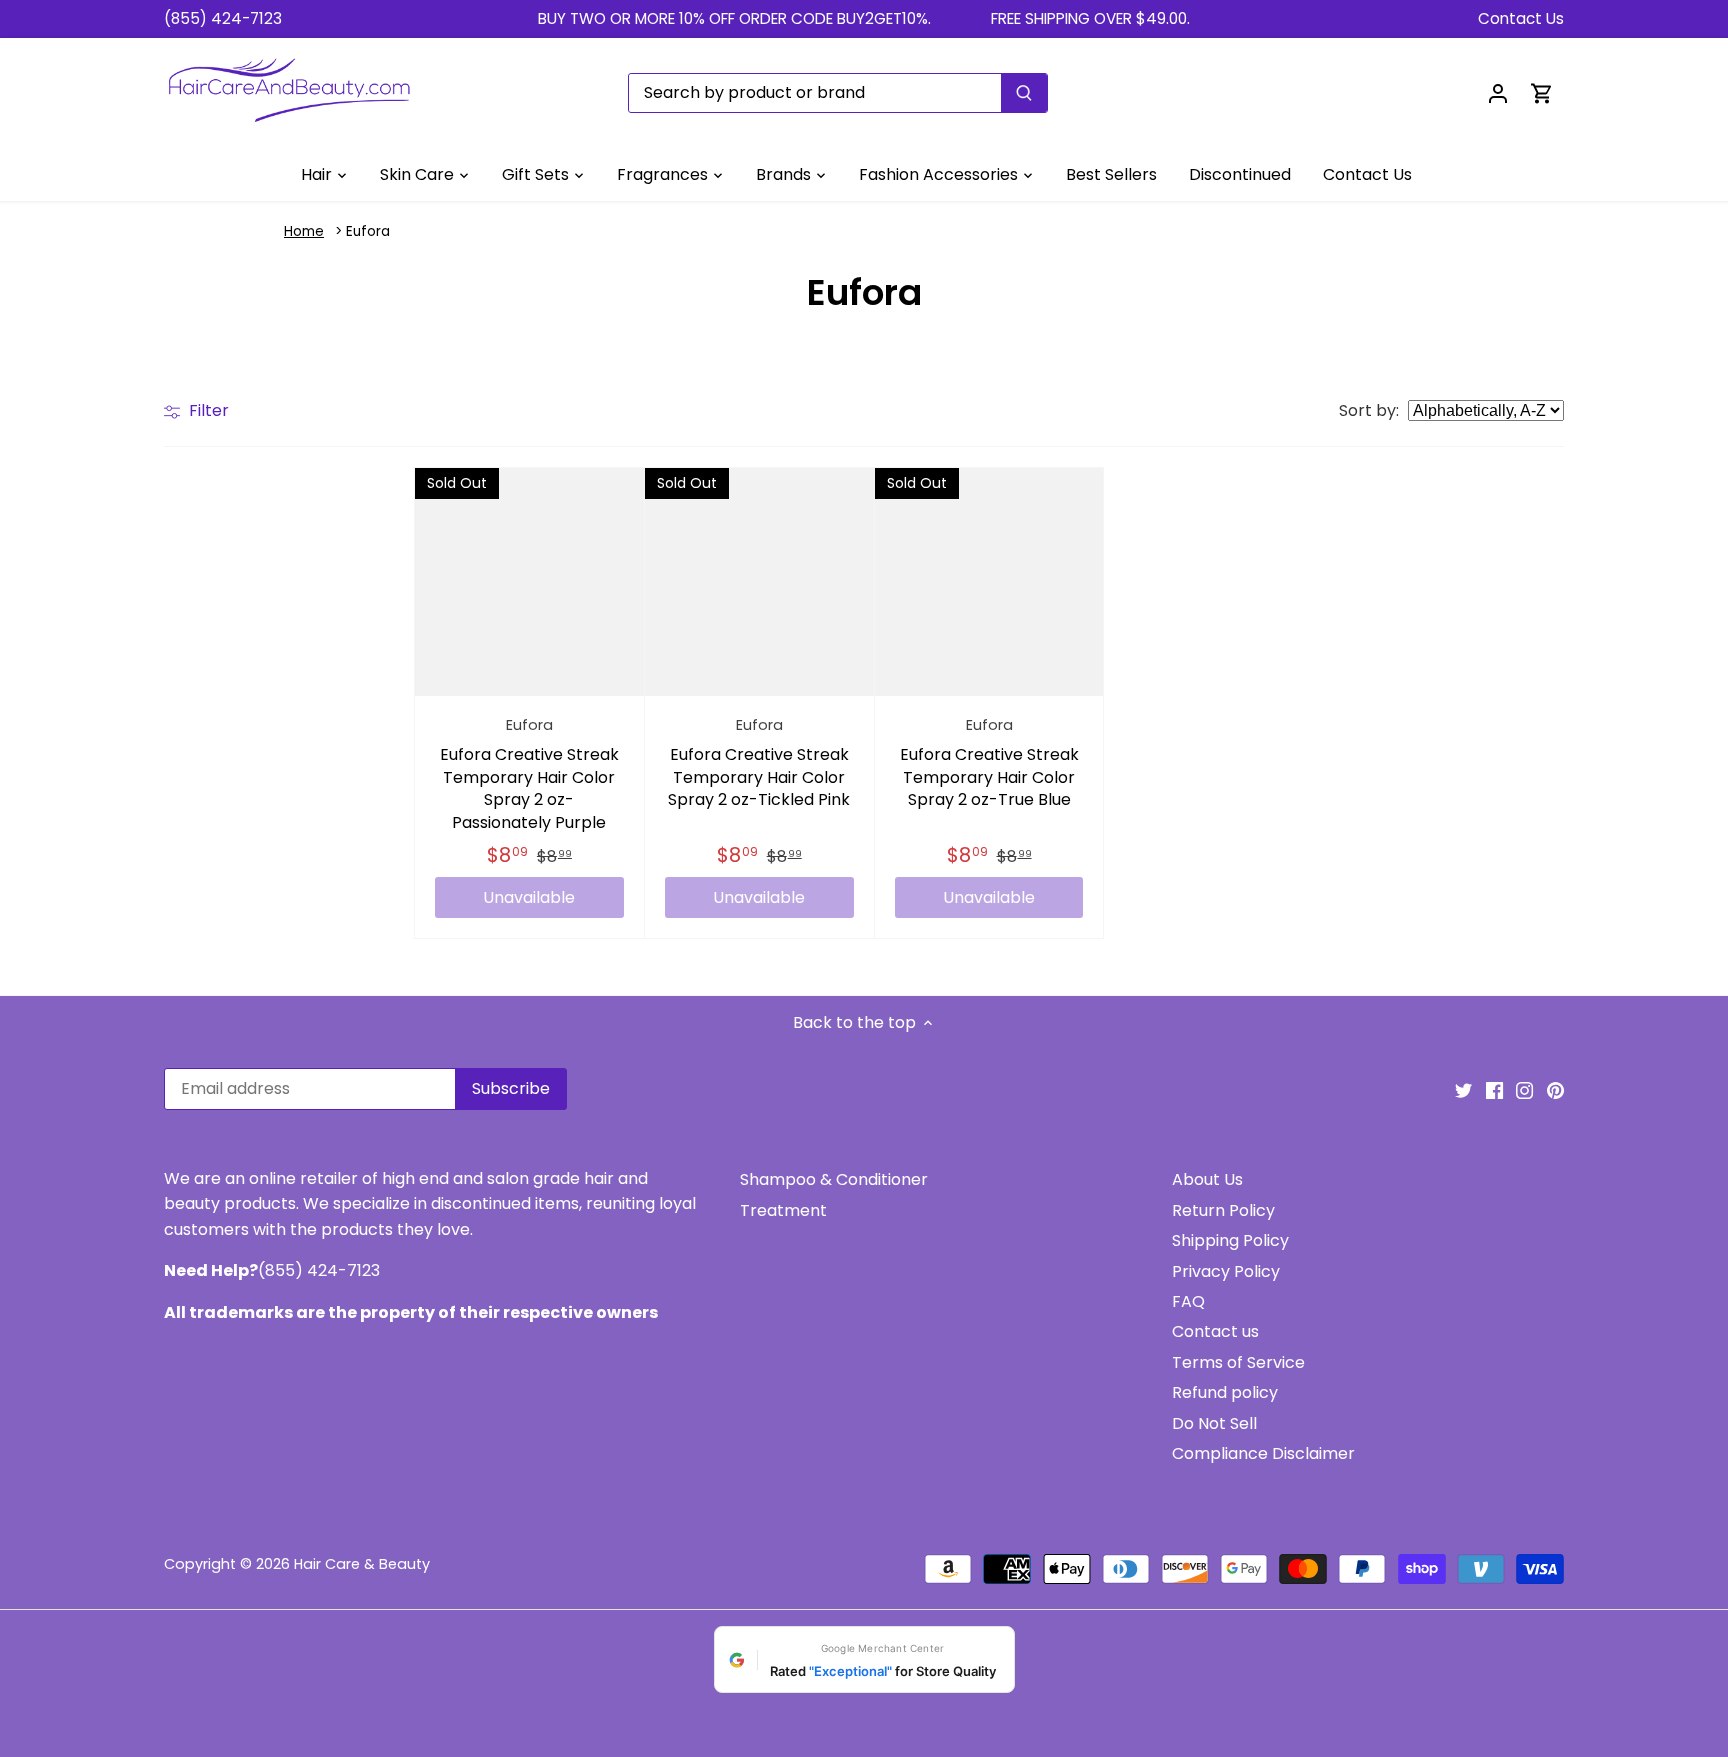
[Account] (1498, 92)
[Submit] (1024, 93)
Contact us (1215, 1331)
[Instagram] (1524, 1090)
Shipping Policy (1230, 1240)
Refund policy (1225, 1392)
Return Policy (1223, 1210)
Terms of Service (1238, 1362)
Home (304, 231)
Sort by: (1369, 411)
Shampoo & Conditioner (834, 1179)
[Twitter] (1463, 1090)
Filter (207, 410)
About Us (1207, 1179)
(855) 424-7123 (223, 18)
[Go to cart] (1542, 92)
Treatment (783, 1210)
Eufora (368, 231)
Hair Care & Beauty (362, 1564)
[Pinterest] (1555, 1090)
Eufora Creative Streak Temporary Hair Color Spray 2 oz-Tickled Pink (759, 763)
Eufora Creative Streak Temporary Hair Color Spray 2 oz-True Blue (989, 763)
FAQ (1188, 1301)
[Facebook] (1494, 1090)
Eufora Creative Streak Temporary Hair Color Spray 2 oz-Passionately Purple (529, 774)
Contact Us (1521, 18)
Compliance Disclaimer (1263, 1453)
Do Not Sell (1214, 1423)
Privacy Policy (1226, 1271)
